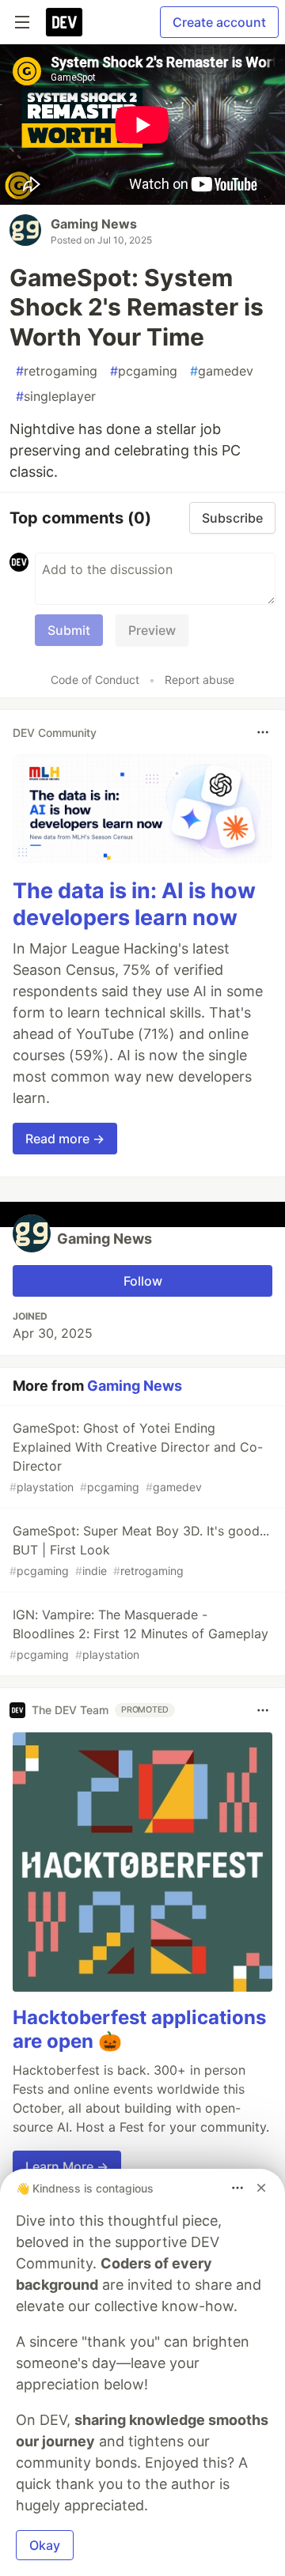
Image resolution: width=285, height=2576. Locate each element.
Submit (69, 630)
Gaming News (94, 224)
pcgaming (144, 371)
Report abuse (199, 680)
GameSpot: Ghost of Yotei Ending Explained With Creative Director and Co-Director (136, 1457)
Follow (143, 1281)
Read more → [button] (65, 1139)
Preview (152, 630)
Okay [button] (45, 2545)
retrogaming (57, 371)
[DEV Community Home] (64, 22)
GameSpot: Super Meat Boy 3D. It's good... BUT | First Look (139, 1550)
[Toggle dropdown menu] (263, 732)
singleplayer (56, 396)
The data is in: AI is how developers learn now (134, 904)
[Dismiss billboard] (261, 2188)
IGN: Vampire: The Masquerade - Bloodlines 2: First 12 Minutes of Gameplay (139, 1634)
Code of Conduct (95, 680)
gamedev (222, 371)
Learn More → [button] (67, 2166)
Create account (219, 22)
